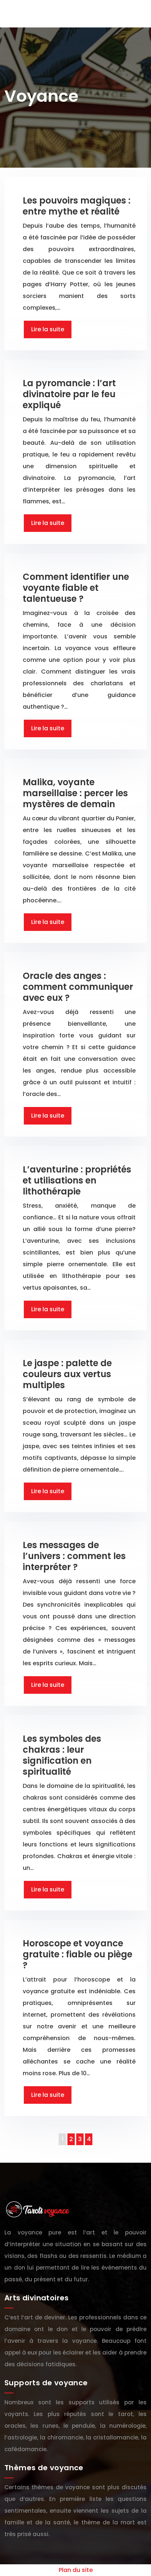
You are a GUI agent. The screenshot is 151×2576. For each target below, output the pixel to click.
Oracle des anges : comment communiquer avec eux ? (78, 987)
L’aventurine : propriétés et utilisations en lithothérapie (77, 1180)
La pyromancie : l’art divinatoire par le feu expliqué (69, 394)
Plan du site (76, 2570)
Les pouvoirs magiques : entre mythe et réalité (77, 206)
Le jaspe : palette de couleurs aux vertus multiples (67, 1374)
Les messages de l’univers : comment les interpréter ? (74, 1556)
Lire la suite (48, 329)
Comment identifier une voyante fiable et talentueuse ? (76, 588)
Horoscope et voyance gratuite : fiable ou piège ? (78, 1954)
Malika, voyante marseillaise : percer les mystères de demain (75, 793)
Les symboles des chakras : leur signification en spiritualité (62, 1755)
